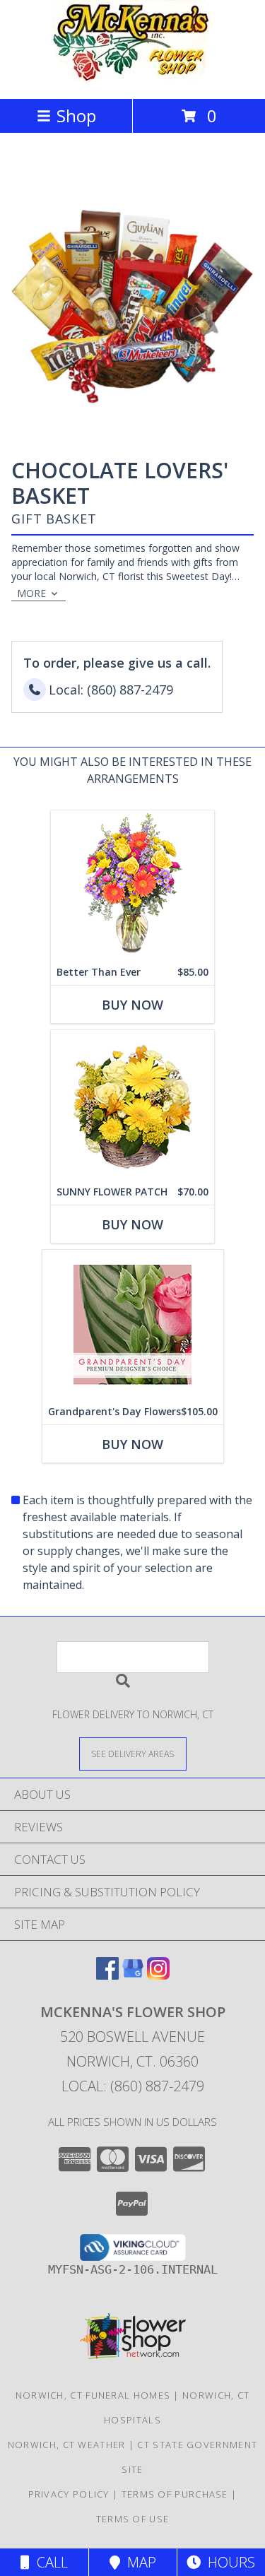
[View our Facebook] (107, 1975)
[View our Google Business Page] (133, 1975)
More (31, 593)
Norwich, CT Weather (67, 2445)
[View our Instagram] (158, 1975)
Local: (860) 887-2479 (133, 2086)
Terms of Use (133, 2519)
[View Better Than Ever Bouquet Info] (132, 885)
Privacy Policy (69, 2494)
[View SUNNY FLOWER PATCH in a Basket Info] (132, 1105)
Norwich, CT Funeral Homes (93, 2395)
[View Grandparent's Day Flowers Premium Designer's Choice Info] (133, 1324)
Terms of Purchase (175, 2494)
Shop (76, 116)
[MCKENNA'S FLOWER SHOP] (132, 78)
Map (138, 2562)
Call (49, 2562)
